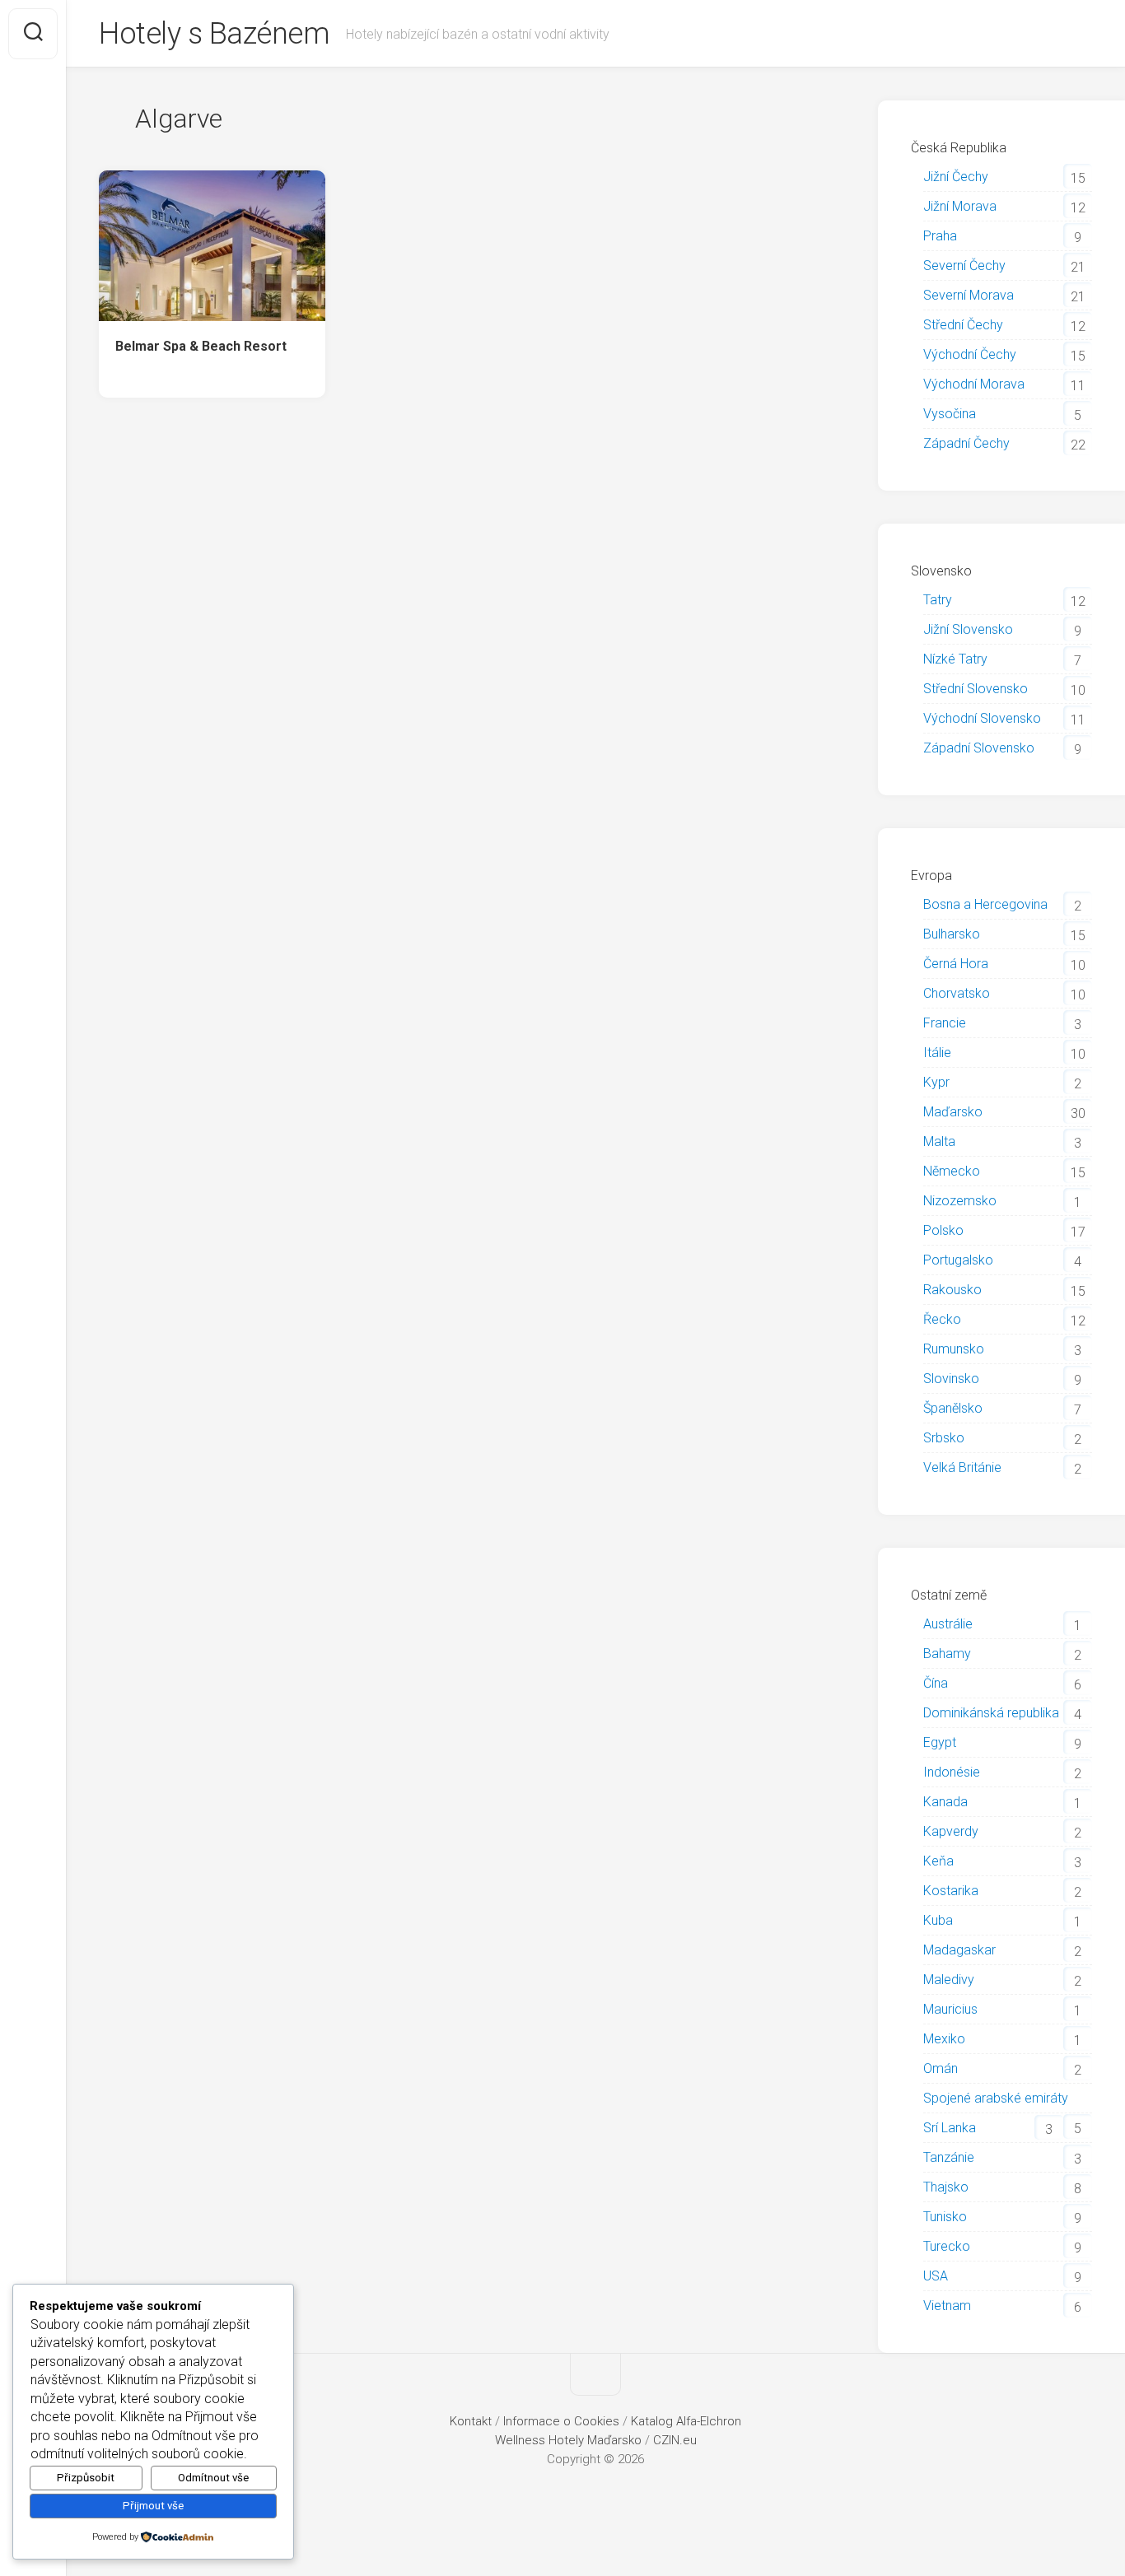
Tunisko (945, 2217)
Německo (952, 1171)
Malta (939, 1141)
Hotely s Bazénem (214, 34)
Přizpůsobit (86, 2478)
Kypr (936, 1082)
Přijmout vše (153, 2506)
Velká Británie (962, 1467)
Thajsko (946, 2187)
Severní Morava (969, 295)
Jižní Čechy (956, 177)
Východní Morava (974, 384)
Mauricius (950, 2009)
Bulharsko (952, 934)
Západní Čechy (966, 443)
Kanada (945, 1802)
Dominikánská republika (991, 1713)
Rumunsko (954, 1349)
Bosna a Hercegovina (985, 904)
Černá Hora (956, 964)
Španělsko (953, 1408)
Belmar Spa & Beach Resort (201, 346)
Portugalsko (958, 1260)
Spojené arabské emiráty (996, 2098)
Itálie (937, 1053)
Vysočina (950, 414)
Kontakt (471, 2421)
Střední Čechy (963, 325)
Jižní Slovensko (968, 629)
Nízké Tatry (955, 659)
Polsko (943, 1230)
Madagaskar (959, 1950)
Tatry (938, 600)
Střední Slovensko (976, 689)
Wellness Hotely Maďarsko (568, 2440)
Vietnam (947, 2306)
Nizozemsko (960, 1201)
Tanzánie (949, 2157)
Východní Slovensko (982, 718)
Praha (940, 236)
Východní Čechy (970, 354)
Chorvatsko (957, 993)
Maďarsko (953, 1112)
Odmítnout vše (213, 2478)
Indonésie (952, 1772)
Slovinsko (951, 1379)
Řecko (942, 1319)
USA (936, 2276)
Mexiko (944, 2039)
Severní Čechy (964, 266)
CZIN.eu (675, 2440)
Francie (945, 1023)
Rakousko (952, 1290)
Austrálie (948, 1624)
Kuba (938, 1920)
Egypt (940, 1742)
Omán (941, 2068)
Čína (936, 1683)
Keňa (938, 1861)
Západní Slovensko (979, 748)
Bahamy (947, 1654)
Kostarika (951, 1891)
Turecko (947, 2246)
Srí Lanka (950, 2128)
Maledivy (949, 1980)
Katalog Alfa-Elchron (686, 2421)
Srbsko (944, 1438)
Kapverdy (951, 1831)
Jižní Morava (960, 206)
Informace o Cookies (561, 2421)
